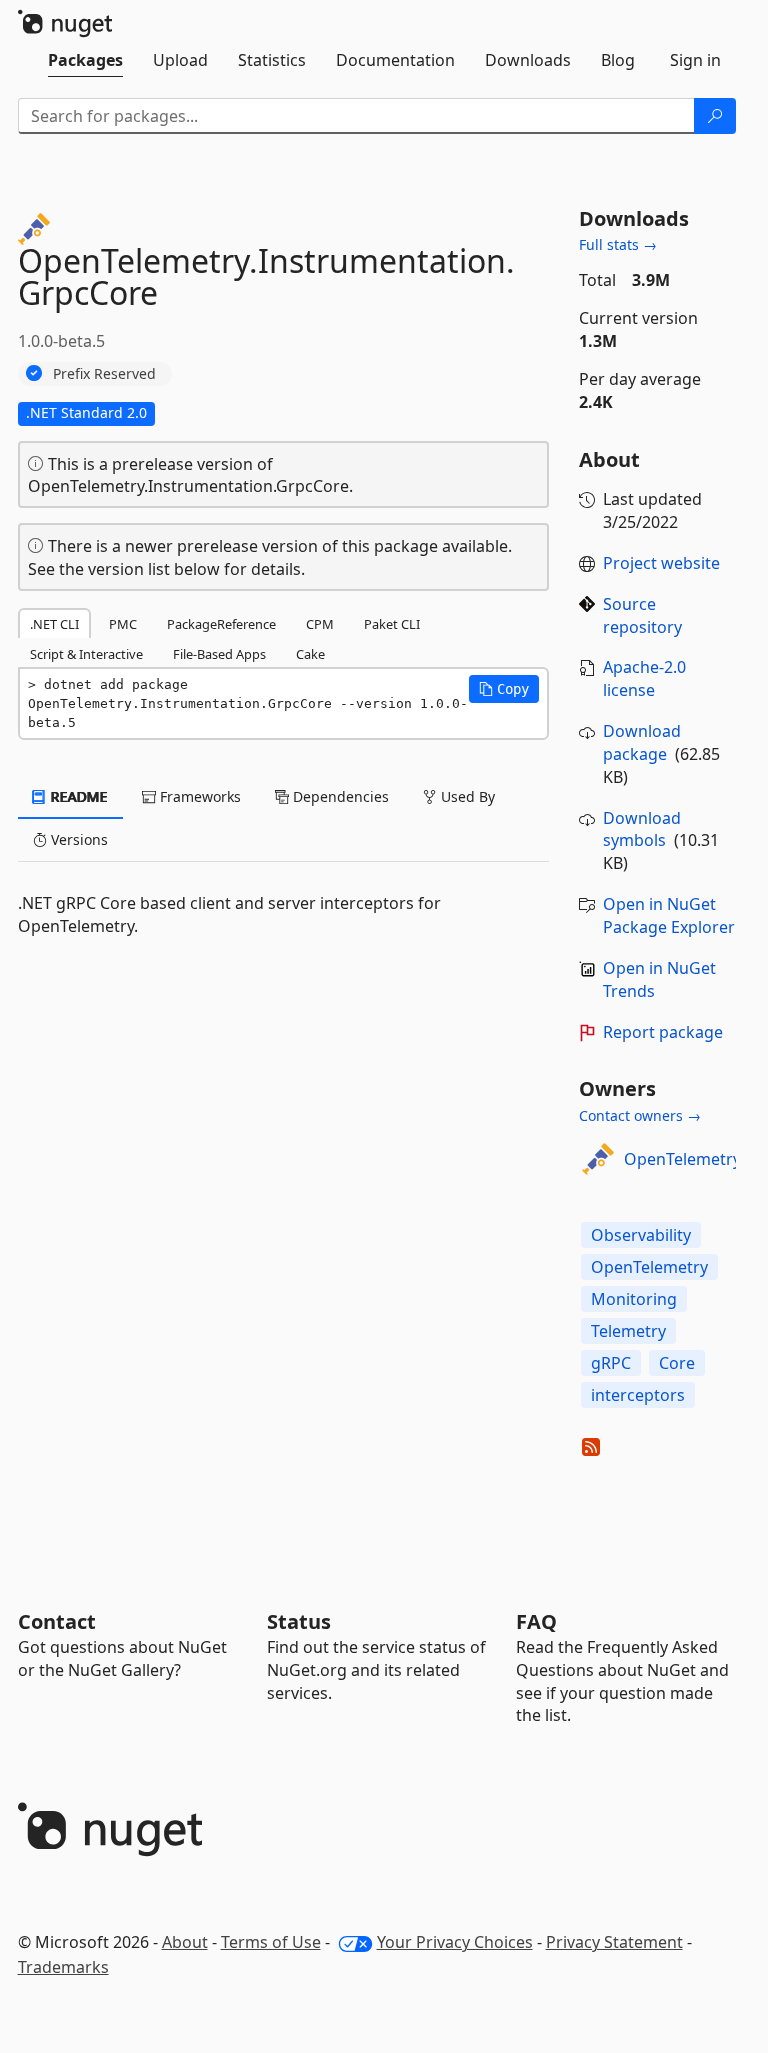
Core (677, 1363)
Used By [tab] (466, 796)
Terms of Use (271, 1942)
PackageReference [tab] (221, 624)
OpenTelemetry (682, 1159)
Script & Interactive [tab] (86, 654)
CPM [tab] (320, 624)
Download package (642, 742)
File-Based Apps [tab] (219, 654)
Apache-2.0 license (644, 678)
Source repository (642, 615)
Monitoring (634, 1299)
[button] (504, 689)
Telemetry (628, 1331)
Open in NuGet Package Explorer (669, 915)
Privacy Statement (614, 1942)
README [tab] (77, 796)
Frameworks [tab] (198, 796)
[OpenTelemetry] (598, 1159)
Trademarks (63, 1967)
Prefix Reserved (104, 373)
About (185, 1942)
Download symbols (642, 829)
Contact (57, 1621)
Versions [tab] (77, 839)
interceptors (638, 1395)
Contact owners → (640, 1115)
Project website (661, 563)
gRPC (611, 1363)
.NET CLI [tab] (54, 624)
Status (299, 1621)
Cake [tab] (310, 654)
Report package (663, 1032)
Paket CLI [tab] (392, 624)
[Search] (715, 116)
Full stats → (618, 244)
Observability (641, 1235)
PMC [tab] (123, 624)
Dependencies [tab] (339, 796)
